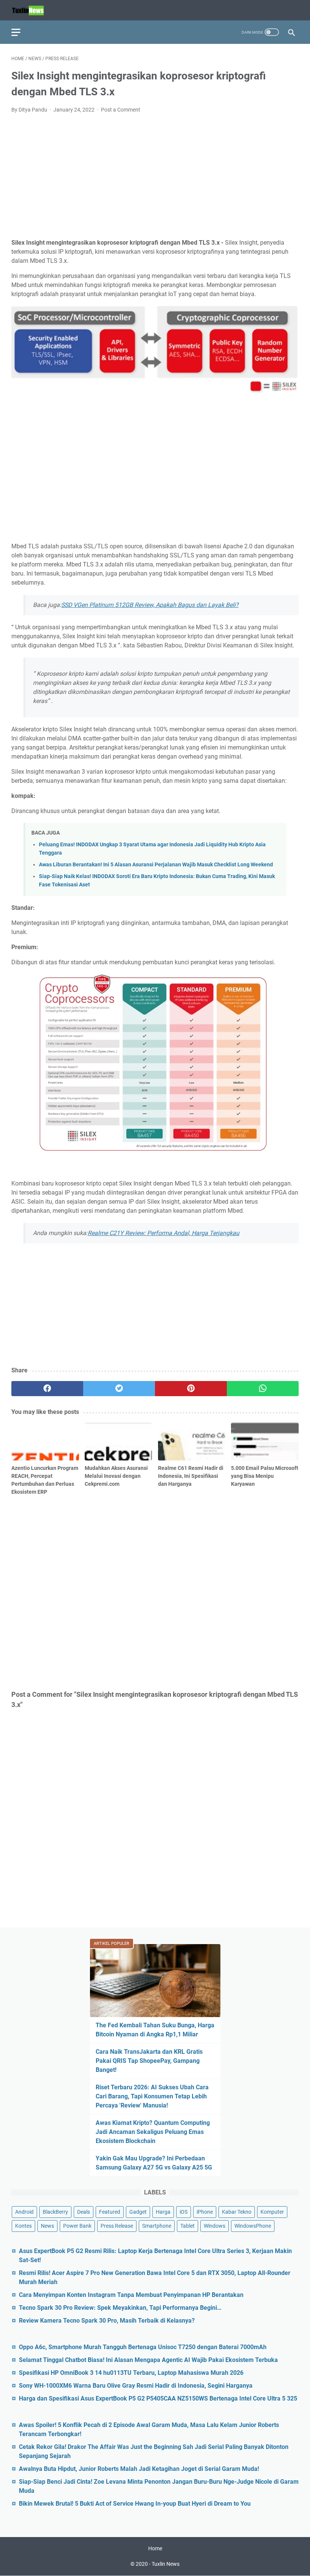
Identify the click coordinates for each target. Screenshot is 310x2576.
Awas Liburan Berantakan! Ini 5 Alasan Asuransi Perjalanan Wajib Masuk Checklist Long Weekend (156, 865)
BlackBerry (55, 2212)
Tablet (188, 2226)
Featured (110, 2212)
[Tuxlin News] (33, 10)
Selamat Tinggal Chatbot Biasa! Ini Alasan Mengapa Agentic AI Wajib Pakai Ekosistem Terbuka (148, 2360)
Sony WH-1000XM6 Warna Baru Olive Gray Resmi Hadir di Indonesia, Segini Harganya (136, 2386)
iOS (184, 2212)
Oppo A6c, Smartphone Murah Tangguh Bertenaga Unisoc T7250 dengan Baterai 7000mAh (143, 2347)
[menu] (20, 32)
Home (155, 2548)
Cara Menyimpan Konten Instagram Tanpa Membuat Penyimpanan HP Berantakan (131, 2295)
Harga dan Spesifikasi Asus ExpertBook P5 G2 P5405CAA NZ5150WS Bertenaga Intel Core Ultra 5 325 (158, 2398)
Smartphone (157, 2226)
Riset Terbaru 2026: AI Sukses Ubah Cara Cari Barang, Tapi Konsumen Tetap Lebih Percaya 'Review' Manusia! (152, 2096)
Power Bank (77, 2226)
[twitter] (119, 1389)
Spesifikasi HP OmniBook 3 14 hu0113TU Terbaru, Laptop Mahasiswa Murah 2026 (131, 2373)
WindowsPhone (253, 2226)
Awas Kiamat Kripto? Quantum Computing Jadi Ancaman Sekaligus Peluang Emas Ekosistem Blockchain (153, 2132)
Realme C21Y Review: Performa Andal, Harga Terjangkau (164, 1233)
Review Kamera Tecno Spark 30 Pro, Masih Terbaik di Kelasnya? (107, 2321)
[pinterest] (191, 1389)
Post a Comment (121, 110)
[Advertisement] (155, 176)
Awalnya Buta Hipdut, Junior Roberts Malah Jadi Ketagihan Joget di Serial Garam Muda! (139, 2469)
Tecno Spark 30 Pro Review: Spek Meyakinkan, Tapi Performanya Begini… (120, 2308)
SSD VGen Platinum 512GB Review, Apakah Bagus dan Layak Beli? (150, 605)
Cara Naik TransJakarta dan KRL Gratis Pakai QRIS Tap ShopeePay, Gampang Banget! (149, 2061)
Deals (84, 2212)
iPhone (205, 2212)
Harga (163, 2212)
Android (24, 2212)
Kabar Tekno (237, 2212)
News (47, 2226)
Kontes (23, 2226)
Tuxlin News (166, 2564)
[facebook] (47, 1389)
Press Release (117, 2226)
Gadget (138, 2212)
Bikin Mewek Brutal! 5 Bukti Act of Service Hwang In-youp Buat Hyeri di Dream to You (135, 2504)
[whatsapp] (263, 1389)
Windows (215, 2226)
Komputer (272, 2212)
